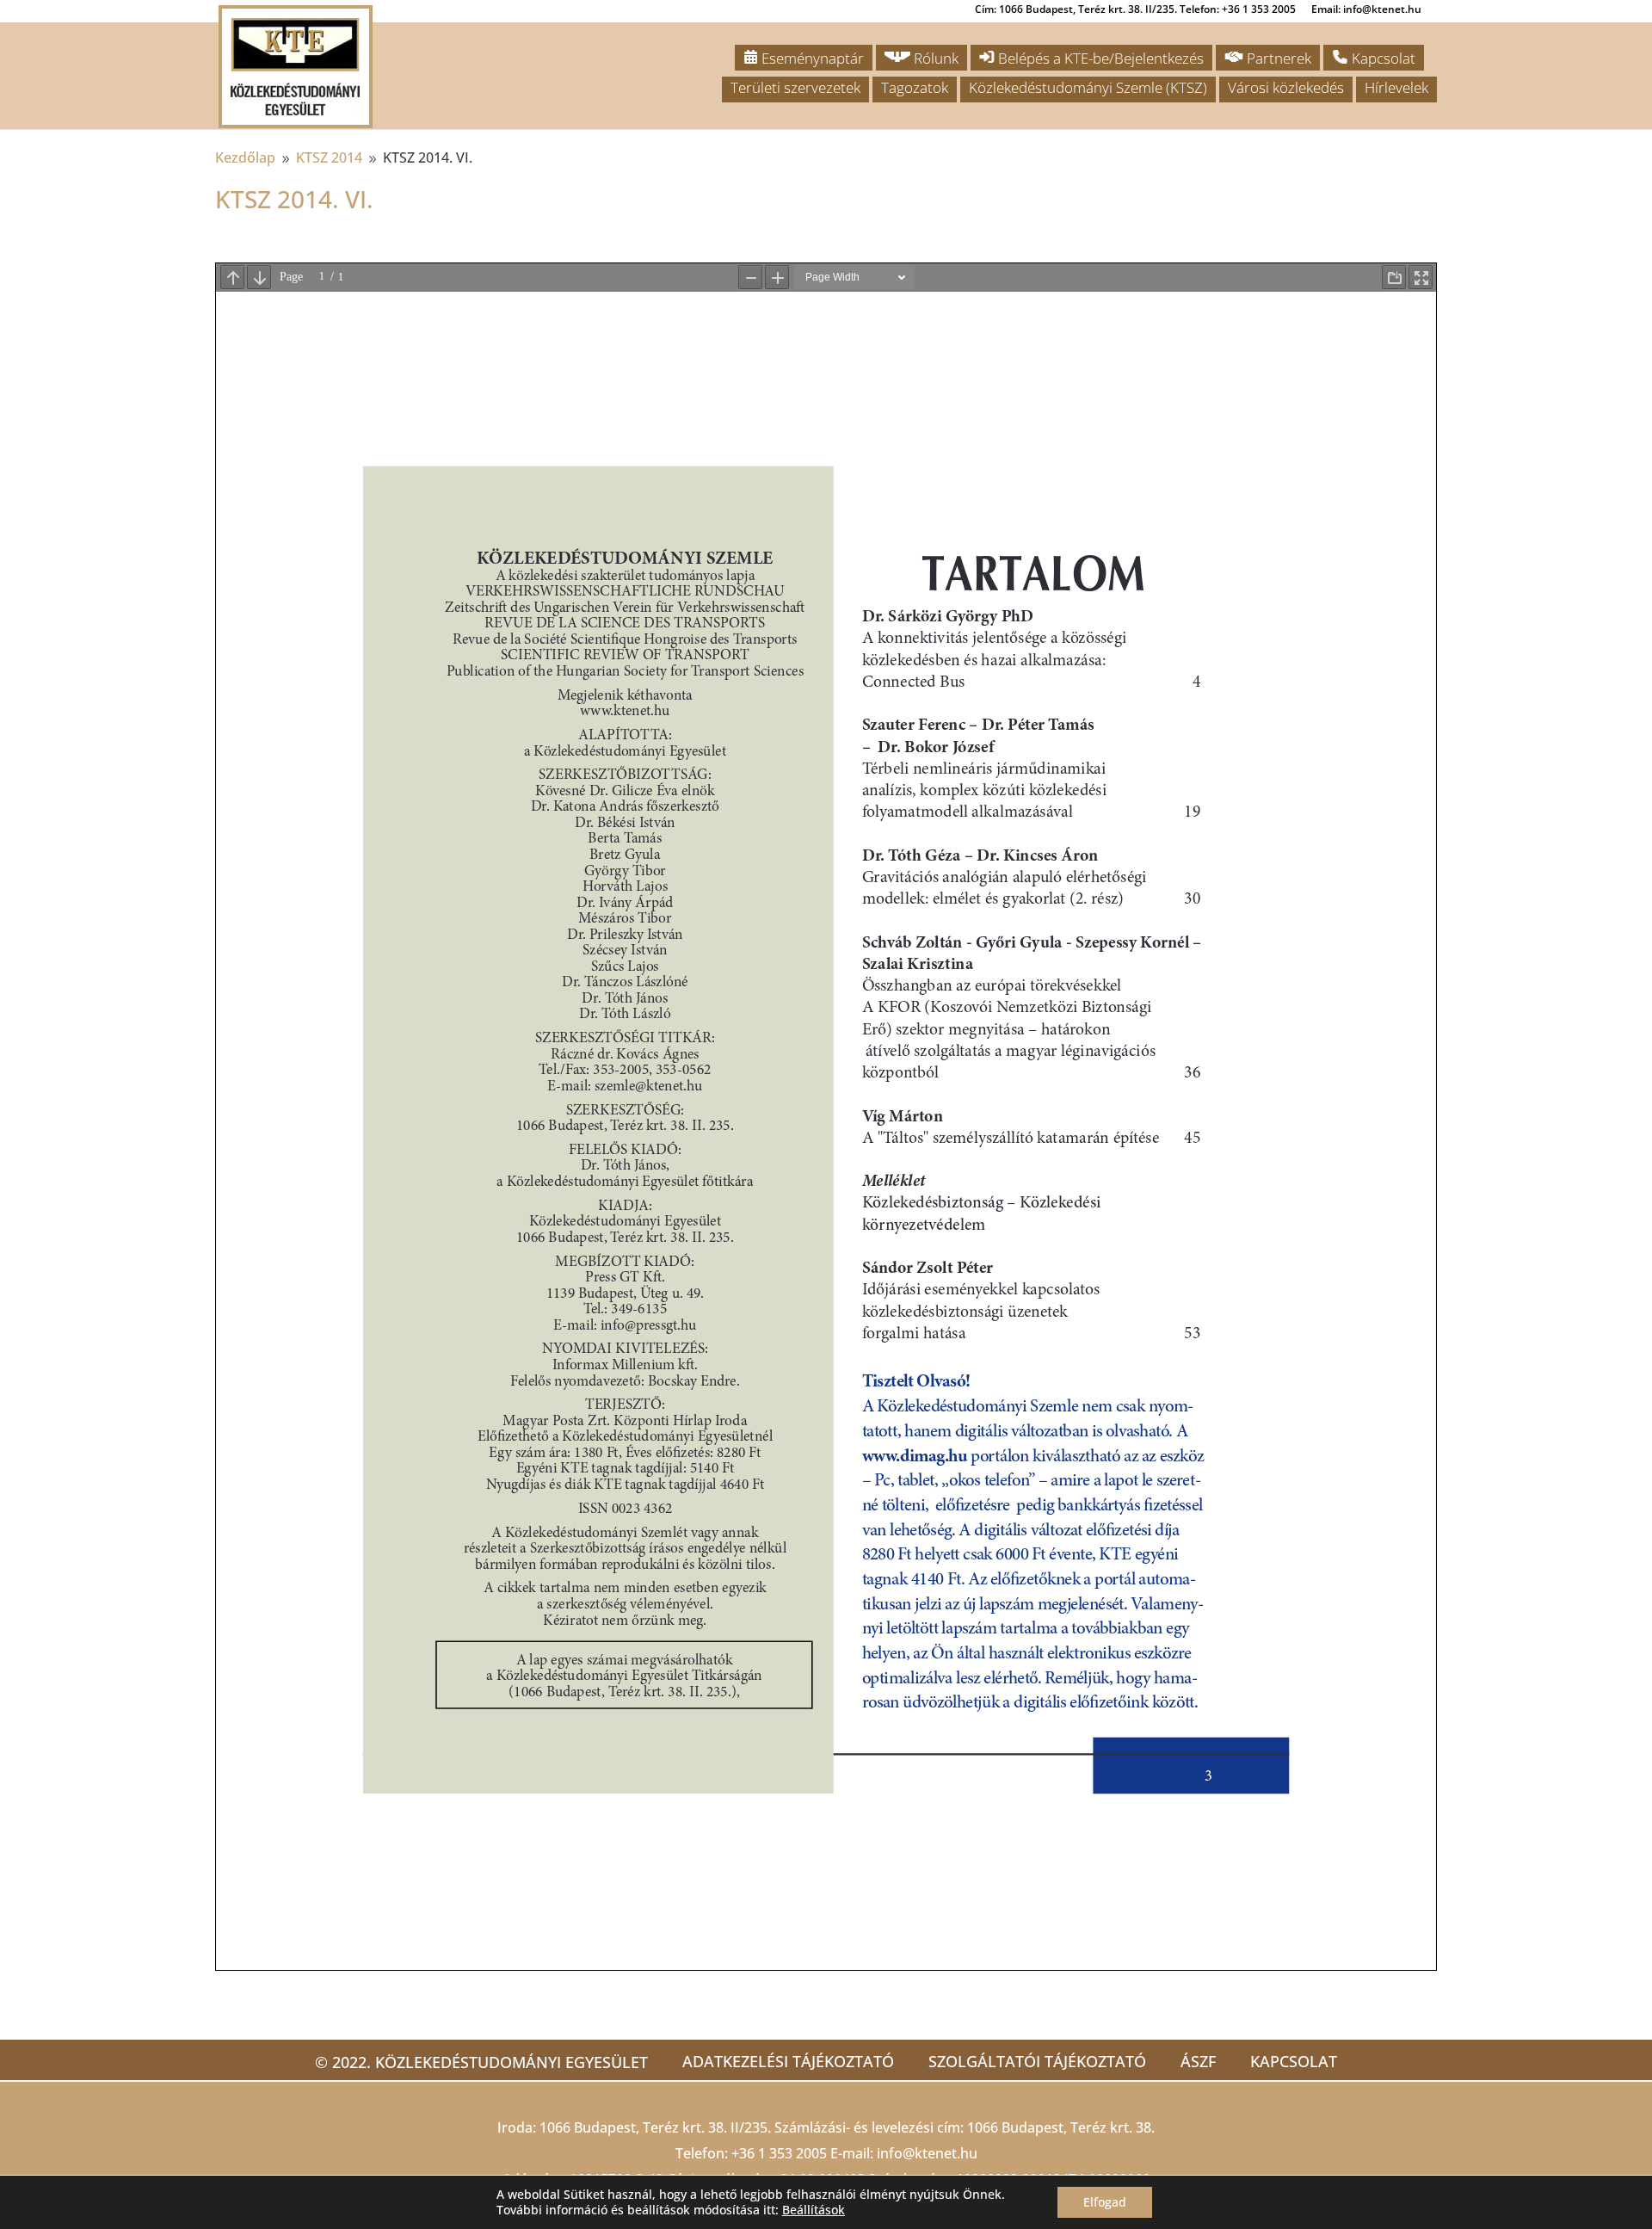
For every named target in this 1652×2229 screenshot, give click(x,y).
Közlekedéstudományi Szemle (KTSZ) (1088, 87)
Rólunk (934, 58)
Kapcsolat (1382, 58)
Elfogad (1105, 2202)
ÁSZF (1198, 2061)
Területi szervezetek (795, 87)
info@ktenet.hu (927, 2153)
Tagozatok (915, 87)
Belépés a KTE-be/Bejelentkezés (1099, 58)
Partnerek (1277, 58)
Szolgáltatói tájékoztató (1037, 2061)
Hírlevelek (1396, 87)
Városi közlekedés (1286, 87)
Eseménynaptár (811, 58)
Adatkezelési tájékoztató (788, 2061)
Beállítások (814, 2210)
